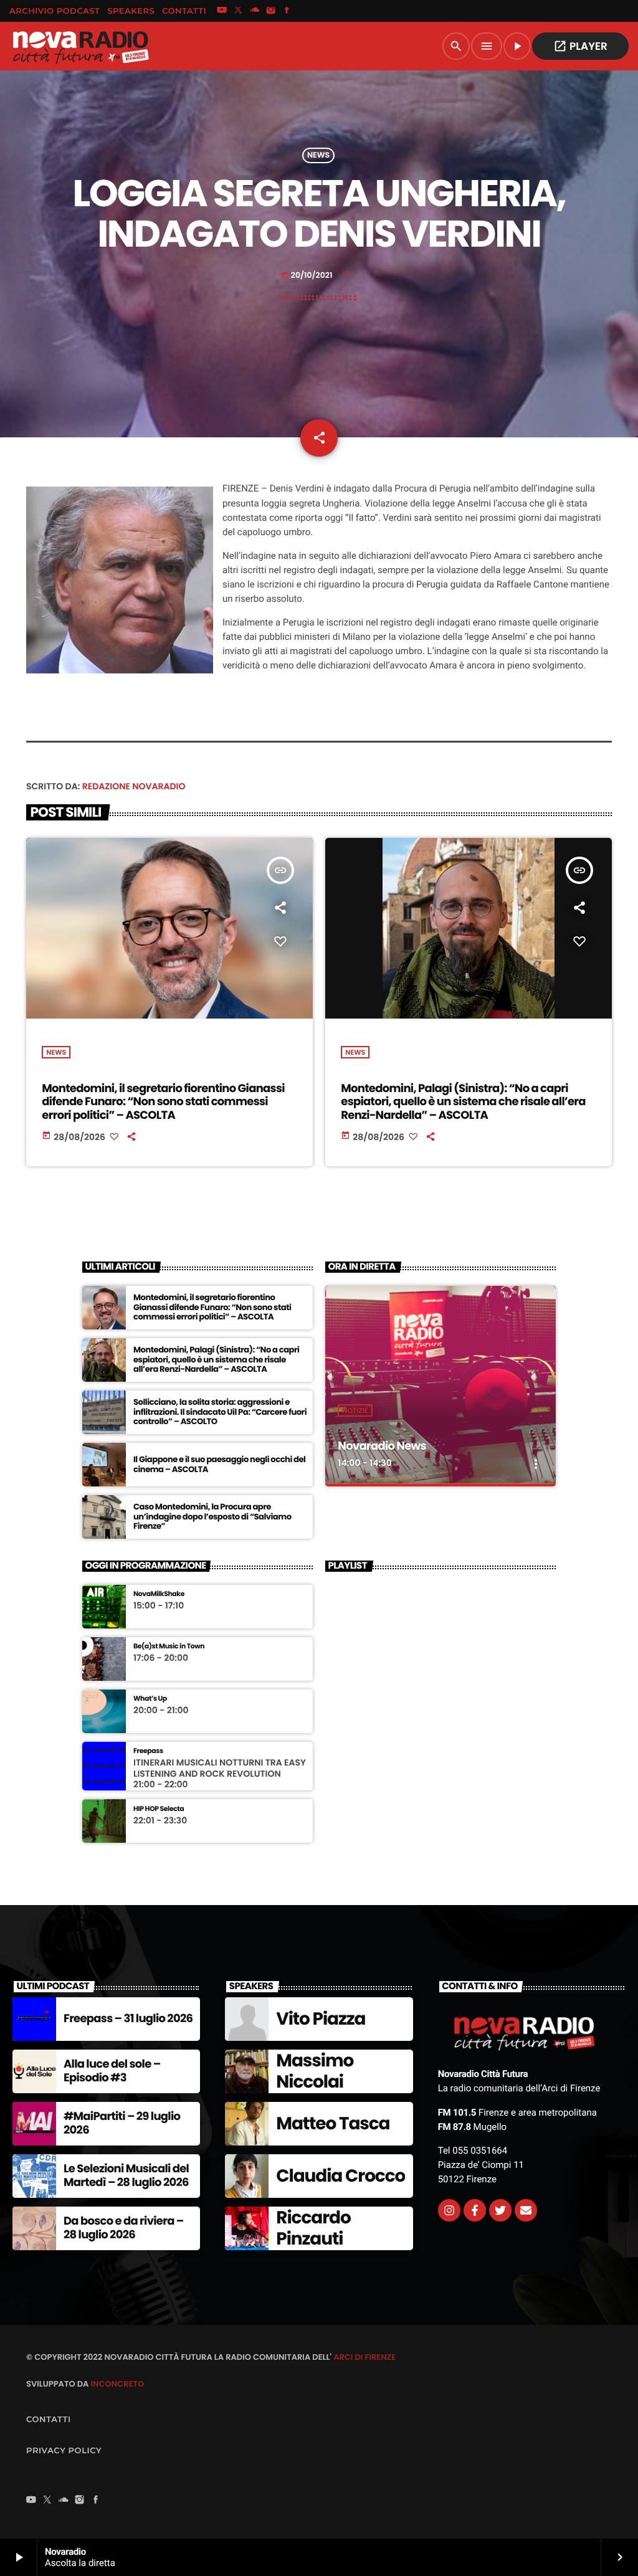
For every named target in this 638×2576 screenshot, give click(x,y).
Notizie (355, 1410)
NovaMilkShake (159, 1594)
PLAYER (580, 46)
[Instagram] (271, 11)
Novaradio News (382, 1446)
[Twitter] (500, 2210)
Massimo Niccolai (315, 2071)
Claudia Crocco (340, 2176)
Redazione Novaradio (134, 786)
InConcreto (117, 2384)
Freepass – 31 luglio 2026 (128, 2019)
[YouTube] (222, 11)
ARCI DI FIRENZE (364, 2357)
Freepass (148, 1751)
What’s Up (150, 1699)
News (318, 155)
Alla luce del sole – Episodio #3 (112, 2071)
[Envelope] (526, 2210)
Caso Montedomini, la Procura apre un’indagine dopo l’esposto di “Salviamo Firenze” (212, 1517)
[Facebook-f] (475, 2210)
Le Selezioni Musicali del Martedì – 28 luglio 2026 (126, 2176)
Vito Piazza (321, 2019)
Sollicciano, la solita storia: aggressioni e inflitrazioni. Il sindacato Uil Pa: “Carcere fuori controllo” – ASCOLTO (220, 1412)
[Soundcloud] (255, 11)
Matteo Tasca (333, 2123)
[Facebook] (287, 11)
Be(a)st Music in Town (169, 1646)
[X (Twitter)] (238, 11)
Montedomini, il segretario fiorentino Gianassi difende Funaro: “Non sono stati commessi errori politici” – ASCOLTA (163, 1102)
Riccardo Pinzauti (313, 2228)
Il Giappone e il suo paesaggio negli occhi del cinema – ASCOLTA (219, 1464)
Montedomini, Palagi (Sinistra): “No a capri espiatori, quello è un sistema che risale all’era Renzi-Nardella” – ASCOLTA (463, 1102)
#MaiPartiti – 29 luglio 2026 (122, 2123)
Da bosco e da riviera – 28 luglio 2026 (124, 2228)
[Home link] (80, 46)
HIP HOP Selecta (159, 1809)
